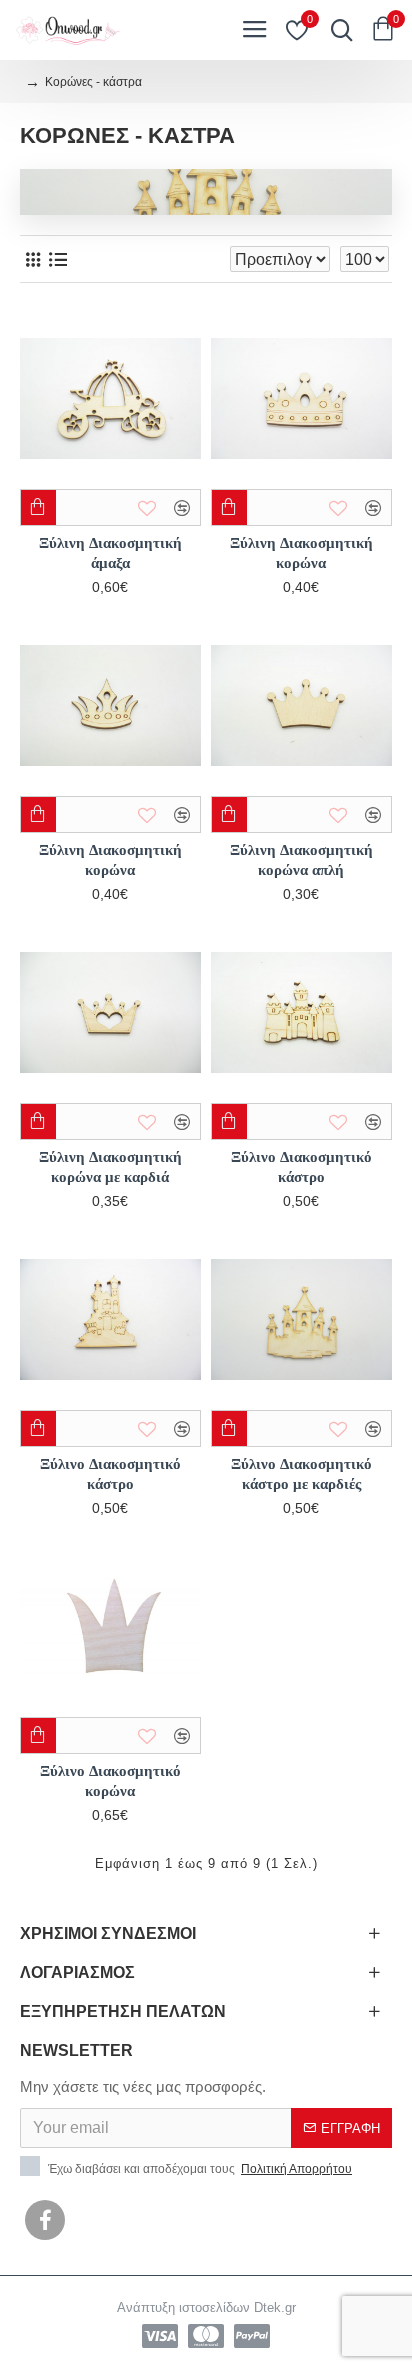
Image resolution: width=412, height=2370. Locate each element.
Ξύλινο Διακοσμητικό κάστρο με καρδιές (301, 1473)
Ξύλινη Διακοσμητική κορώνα (301, 552)
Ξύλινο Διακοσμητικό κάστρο (301, 1166)
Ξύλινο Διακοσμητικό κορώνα (110, 1780)
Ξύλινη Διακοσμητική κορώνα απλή (301, 859)
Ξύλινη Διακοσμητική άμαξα (110, 552)
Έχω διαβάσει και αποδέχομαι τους (198, 2169)
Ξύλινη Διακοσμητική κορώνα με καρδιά (110, 1166)
